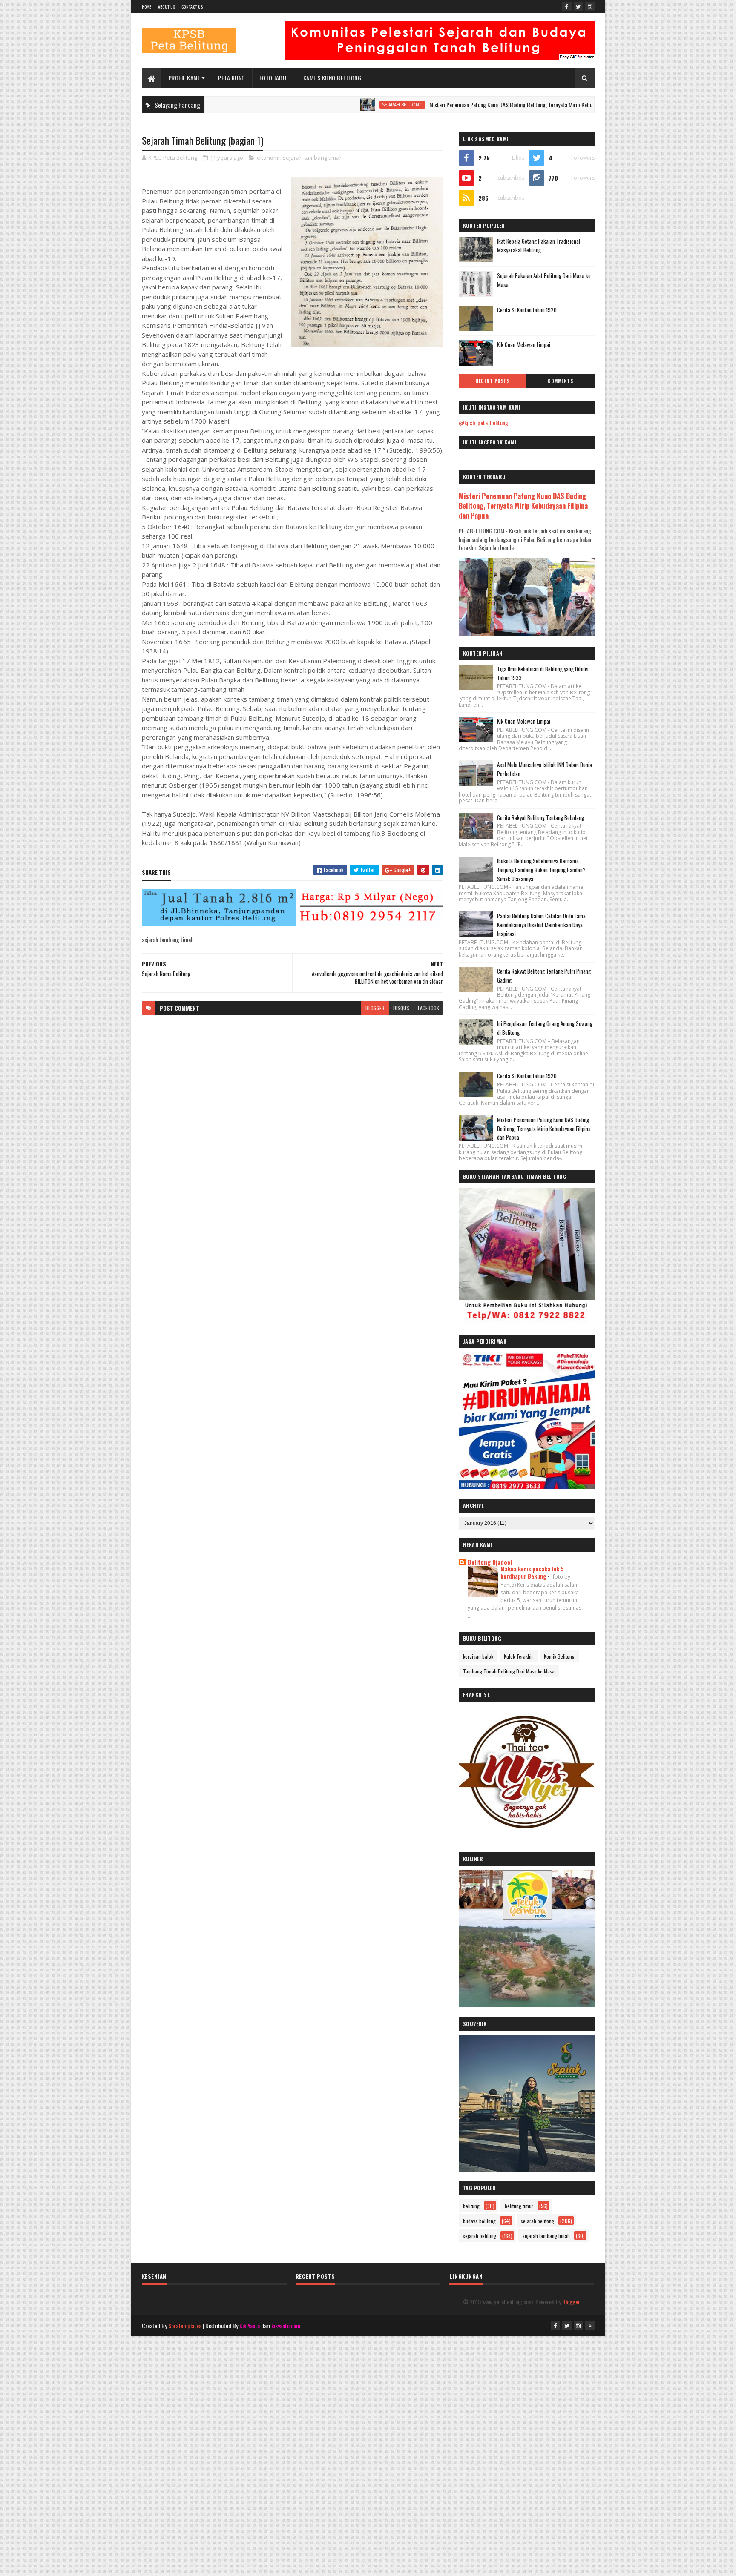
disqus (401, 1008)
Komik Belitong (559, 1656)
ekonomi (268, 158)
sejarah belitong (333, 105)
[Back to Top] (590, 2326)
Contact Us (192, 7)
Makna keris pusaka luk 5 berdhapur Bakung (532, 1572)
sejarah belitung (480, 2236)
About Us (167, 7)
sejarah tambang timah (313, 158)
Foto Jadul (274, 78)
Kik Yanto (250, 2325)
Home (147, 7)
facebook (428, 1008)
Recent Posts (492, 381)
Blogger (571, 2302)
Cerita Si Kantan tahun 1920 (527, 310)
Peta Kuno (232, 78)
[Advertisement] (368, 2395)
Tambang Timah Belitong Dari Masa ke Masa (509, 1671)
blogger (375, 1008)
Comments (560, 381)
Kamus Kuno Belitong (332, 78)
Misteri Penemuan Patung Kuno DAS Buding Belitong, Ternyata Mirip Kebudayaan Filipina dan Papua (470, 105)
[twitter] (578, 6)
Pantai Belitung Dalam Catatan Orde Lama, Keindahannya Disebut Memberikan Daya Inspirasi (542, 925)
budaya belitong (479, 2221)
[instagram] (590, 6)
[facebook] (567, 6)
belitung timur (519, 2206)
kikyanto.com (286, 2325)
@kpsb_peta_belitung (483, 423)
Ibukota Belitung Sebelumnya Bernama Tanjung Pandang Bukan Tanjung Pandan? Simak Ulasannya (541, 870)
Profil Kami (184, 78)
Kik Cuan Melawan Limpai (524, 344)
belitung (471, 2206)
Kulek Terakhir (519, 1656)
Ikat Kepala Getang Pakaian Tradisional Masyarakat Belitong (539, 245)
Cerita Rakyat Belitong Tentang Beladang (540, 817)
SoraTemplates (185, 2325)
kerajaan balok (478, 1656)
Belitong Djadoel (490, 1562)
